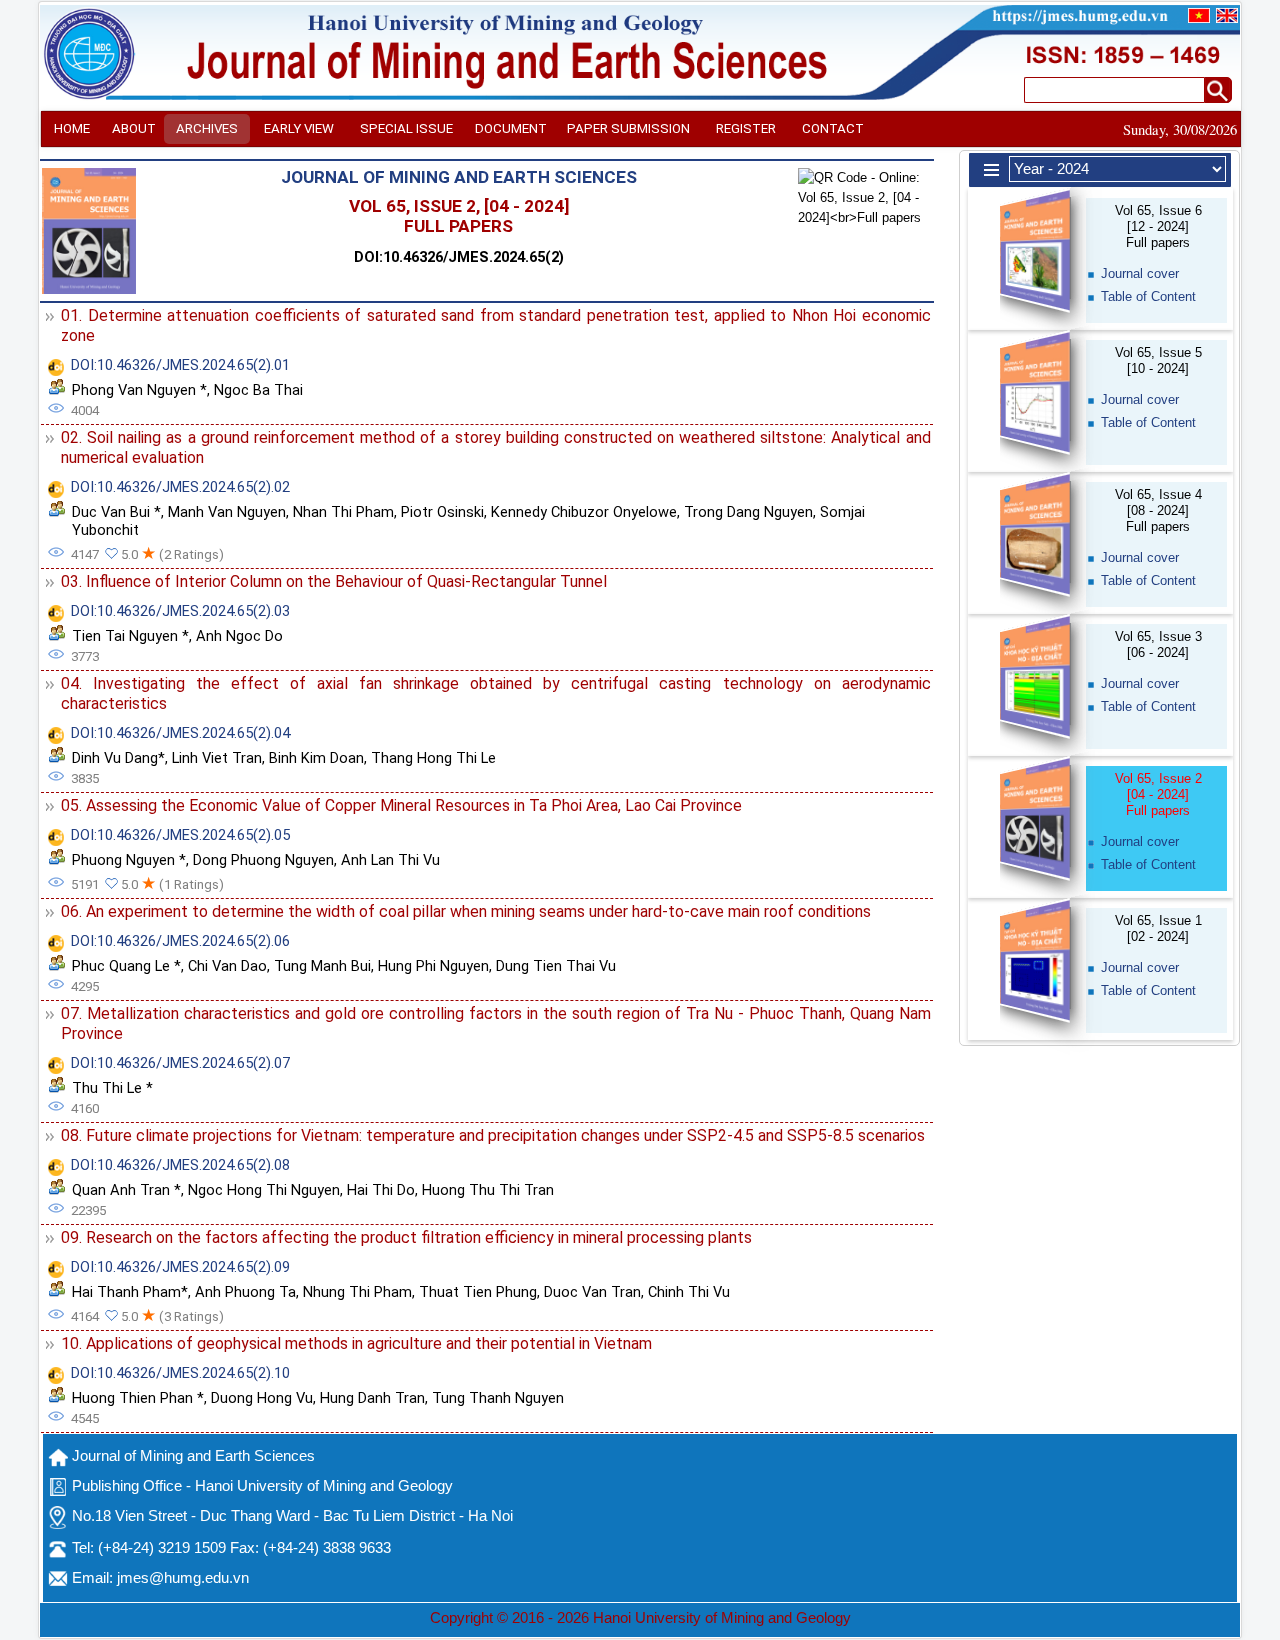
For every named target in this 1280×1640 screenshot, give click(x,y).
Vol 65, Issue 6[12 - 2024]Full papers (1158, 226)
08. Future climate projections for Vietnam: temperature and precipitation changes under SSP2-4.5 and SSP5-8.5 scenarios (493, 1135)
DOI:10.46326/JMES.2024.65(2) (459, 257)
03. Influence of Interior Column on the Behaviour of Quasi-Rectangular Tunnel (334, 581)
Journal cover (1140, 273)
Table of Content (1148, 296)
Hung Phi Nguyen (433, 966)
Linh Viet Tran (217, 758)
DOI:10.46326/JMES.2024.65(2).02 (180, 487)
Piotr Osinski (442, 512)
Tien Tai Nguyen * (130, 636)
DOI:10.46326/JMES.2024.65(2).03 (180, 611)
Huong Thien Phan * (138, 1398)
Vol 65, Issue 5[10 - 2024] (1158, 360)
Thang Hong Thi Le (433, 758)
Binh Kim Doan (316, 758)
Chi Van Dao (227, 966)
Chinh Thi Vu (689, 1292)
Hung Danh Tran (372, 1398)
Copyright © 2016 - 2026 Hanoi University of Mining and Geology (640, 1618)
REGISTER (746, 128)
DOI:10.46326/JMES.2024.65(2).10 (180, 1373)
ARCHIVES (207, 128)
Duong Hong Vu (262, 1398)
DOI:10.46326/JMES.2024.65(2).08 (180, 1165)
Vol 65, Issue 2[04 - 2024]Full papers (1158, 794)
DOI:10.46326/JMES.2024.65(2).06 (180, 941)
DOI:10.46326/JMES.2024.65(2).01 (180, 365)
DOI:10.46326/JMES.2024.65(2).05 (180, 835)
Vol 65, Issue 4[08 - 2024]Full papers (1158, 510)
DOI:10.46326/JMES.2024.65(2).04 (180, 733)
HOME (72, 128)
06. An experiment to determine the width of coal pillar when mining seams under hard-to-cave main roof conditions (466, 911)
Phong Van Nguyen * (139, 390)
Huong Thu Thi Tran (488, 1190)
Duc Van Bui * (116, 512)
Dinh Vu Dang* (118, 758)
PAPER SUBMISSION (628, 128)
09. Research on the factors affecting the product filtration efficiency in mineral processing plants (406, 1237)
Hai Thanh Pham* (130, 1292)
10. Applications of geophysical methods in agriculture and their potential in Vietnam (356, 1343)
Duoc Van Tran (592, 1292)
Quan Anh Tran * (126, 1190)
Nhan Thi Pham (343, 512)
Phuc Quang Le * (126, 966)
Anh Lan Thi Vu (390, 860)
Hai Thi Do (381, 1190)
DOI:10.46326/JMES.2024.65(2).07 (180, 1063)
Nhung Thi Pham (357, 1292)
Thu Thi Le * (112, 1088)
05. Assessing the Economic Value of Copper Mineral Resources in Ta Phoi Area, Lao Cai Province (401, 805)
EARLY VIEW (299, 128)
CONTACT (833, 128)
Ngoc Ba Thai (258, 390)
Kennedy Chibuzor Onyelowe (584, 512)
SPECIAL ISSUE (406, 128)
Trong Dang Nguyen (748, 512)
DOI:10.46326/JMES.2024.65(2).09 (180, 1267)
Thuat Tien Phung (478, 1292)
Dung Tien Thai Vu (556, 966)
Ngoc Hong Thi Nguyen (264, 1190)
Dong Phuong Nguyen (263, 860)
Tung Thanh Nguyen (498, 1398)
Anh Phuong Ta (245, 1292)
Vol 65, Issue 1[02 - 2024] (1158, 928)
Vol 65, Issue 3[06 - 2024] (1158, 644)
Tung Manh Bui (322, 966)
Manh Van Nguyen (227, 512)
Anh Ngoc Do (239, 636)
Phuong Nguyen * (129, 860)
